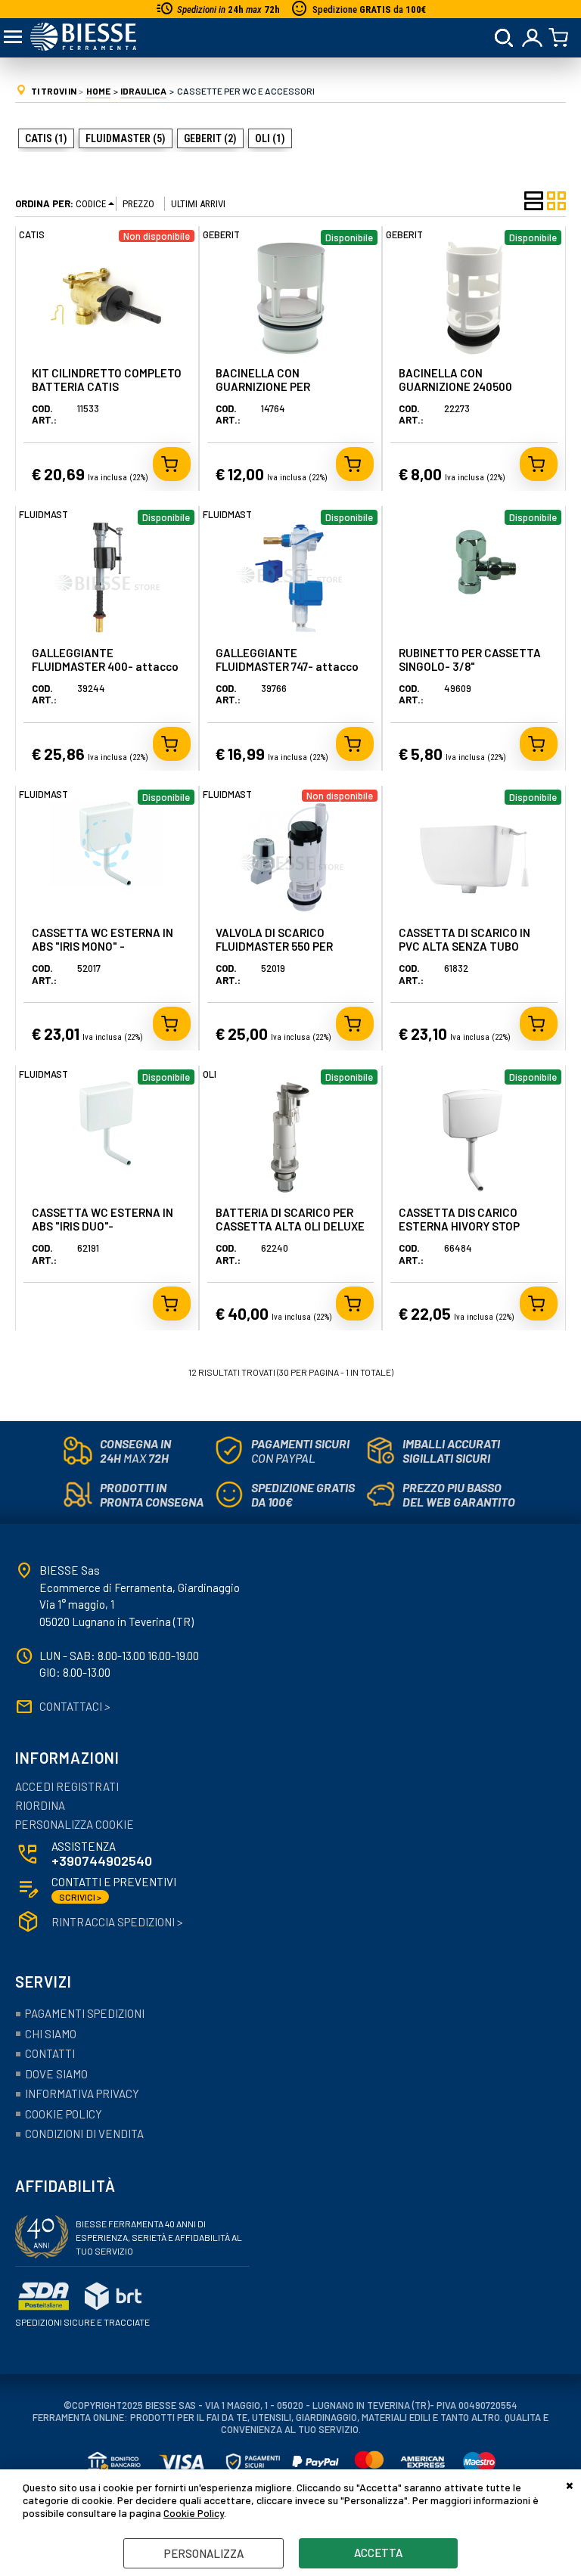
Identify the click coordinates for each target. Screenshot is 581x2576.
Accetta (378, 2553)
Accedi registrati (67, 1786)
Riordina (40, 1805)
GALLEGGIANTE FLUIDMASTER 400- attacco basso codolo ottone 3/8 (105, 666)
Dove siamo (56, 2074)
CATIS (32, 234)
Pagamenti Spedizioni (85, 2013)
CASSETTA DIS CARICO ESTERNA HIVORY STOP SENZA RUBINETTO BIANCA (469, 1226)
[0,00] (561, 38)
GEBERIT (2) (210, 138)
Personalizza (204, 2553)
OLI (210, 1074)
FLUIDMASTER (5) (126, 138)
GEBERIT (221, 234)
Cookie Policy (194, 2513)
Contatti (50, 2053)
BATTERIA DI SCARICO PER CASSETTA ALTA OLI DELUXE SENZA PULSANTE (290, 1226)
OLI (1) (270, 138)
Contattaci (75, 1706)
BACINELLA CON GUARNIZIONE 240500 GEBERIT (455, 386)
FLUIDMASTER (49, 514)
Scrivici (80, 1897)
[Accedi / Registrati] (533, 38)
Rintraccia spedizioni (117, 1922)
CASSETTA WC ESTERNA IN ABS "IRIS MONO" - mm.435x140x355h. (103, 946)
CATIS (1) (46, 138)
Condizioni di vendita (84, 2134)
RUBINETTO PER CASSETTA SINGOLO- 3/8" (470, 660)
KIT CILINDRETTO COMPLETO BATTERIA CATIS (107, 380)
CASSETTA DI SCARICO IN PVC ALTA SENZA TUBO (464, 939)
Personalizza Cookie (75, 1824)
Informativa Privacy (82, 2093)
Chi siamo (51, 2034)
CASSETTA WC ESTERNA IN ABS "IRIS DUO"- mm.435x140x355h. (103, 1226)
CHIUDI (570, 2484)
